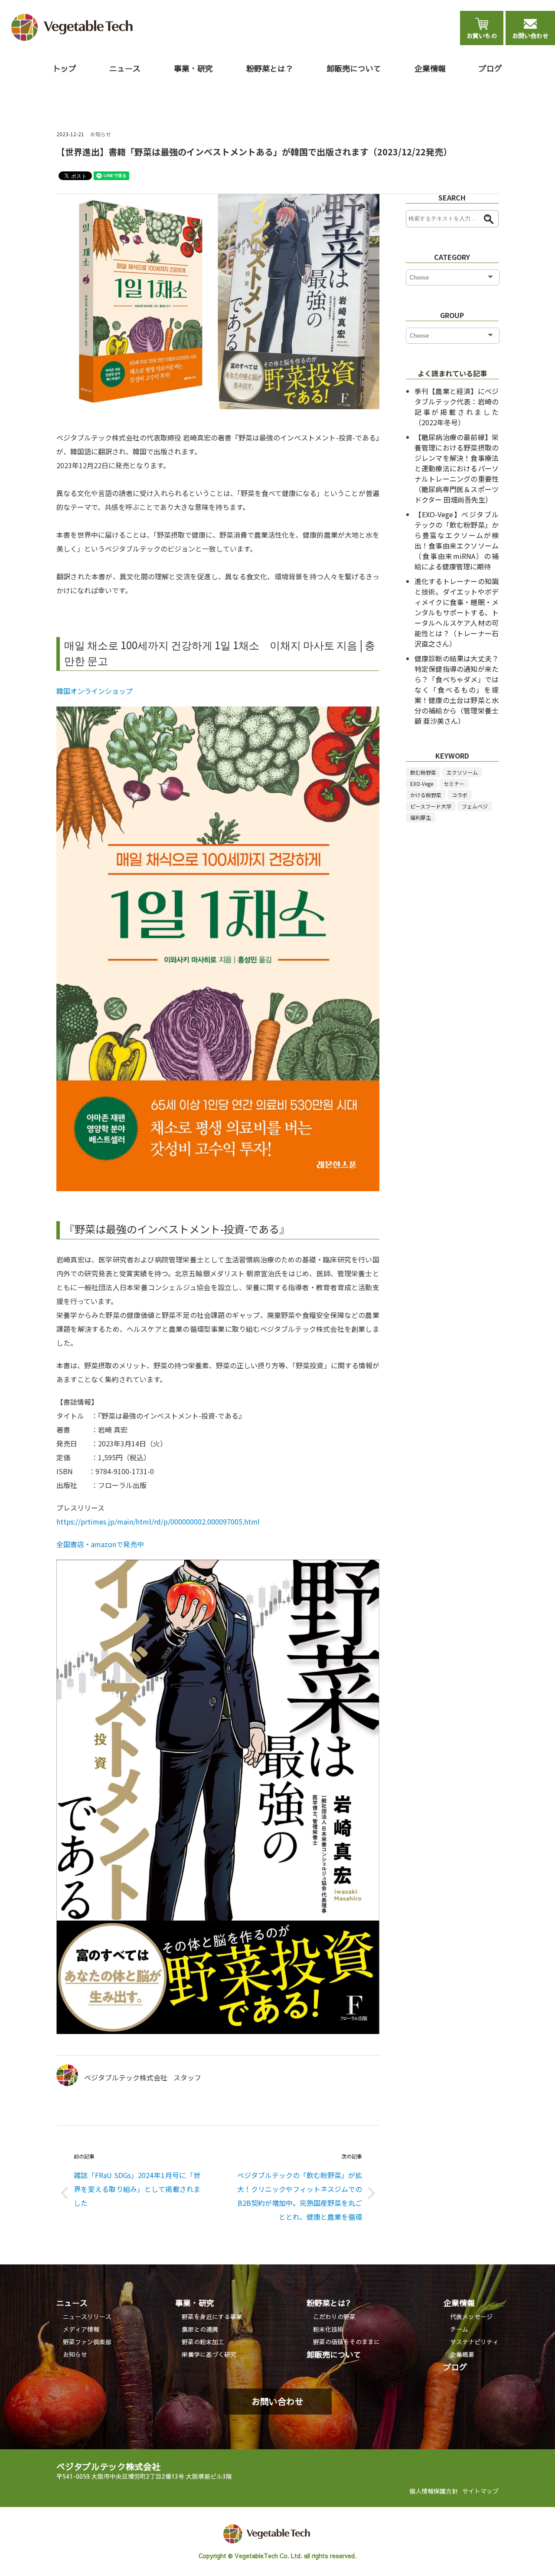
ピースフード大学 (431, 806)
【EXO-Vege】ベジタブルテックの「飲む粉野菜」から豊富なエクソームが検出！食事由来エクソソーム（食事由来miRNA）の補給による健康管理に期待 (457, 540)
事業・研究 (195, 2303)
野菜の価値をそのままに (346, 2342)
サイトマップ (480, 2491)
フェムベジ (475, 806)
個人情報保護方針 (434, 2491)
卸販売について (354, 68)
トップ (65, 68)
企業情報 (459, 2303)
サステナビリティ (474, 2342)
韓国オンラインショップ (95, 691)
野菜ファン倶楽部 (87, 2342)
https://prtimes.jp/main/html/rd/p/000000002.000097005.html (158, 1521)
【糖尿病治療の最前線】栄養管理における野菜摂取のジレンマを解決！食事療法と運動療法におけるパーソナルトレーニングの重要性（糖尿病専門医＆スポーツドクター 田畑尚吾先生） (457, 468)
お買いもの (482, 36)
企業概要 (462, 2354)
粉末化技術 (328, 2329)
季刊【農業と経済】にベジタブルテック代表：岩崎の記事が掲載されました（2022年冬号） (457, 407)
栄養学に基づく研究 (209, 2354)
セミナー (454, 784)
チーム (459, 2329)
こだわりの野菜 (334, 2316)
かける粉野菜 (426, 795)
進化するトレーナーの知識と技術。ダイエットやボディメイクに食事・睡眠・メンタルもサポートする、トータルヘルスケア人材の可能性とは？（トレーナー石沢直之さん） (457, 612)
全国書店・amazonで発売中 (100, 1544)
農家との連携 (200, 2329)
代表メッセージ (471, 2316)
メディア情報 (81, 2329)
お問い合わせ (530, 36)
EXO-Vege (422, 784)
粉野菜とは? (328, 2303)
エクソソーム (462, 772)
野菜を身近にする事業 (212, 2316)
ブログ (490, 68)
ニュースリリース (87, 2316)
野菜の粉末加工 (203, 2342)
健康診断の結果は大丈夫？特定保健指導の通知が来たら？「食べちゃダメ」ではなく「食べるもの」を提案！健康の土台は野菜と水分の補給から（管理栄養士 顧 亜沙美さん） (457, 690)
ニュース (72, 2303)
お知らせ (101, 134)
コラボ (460, 795)
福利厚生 (421, 817)
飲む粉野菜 (423, 772)
